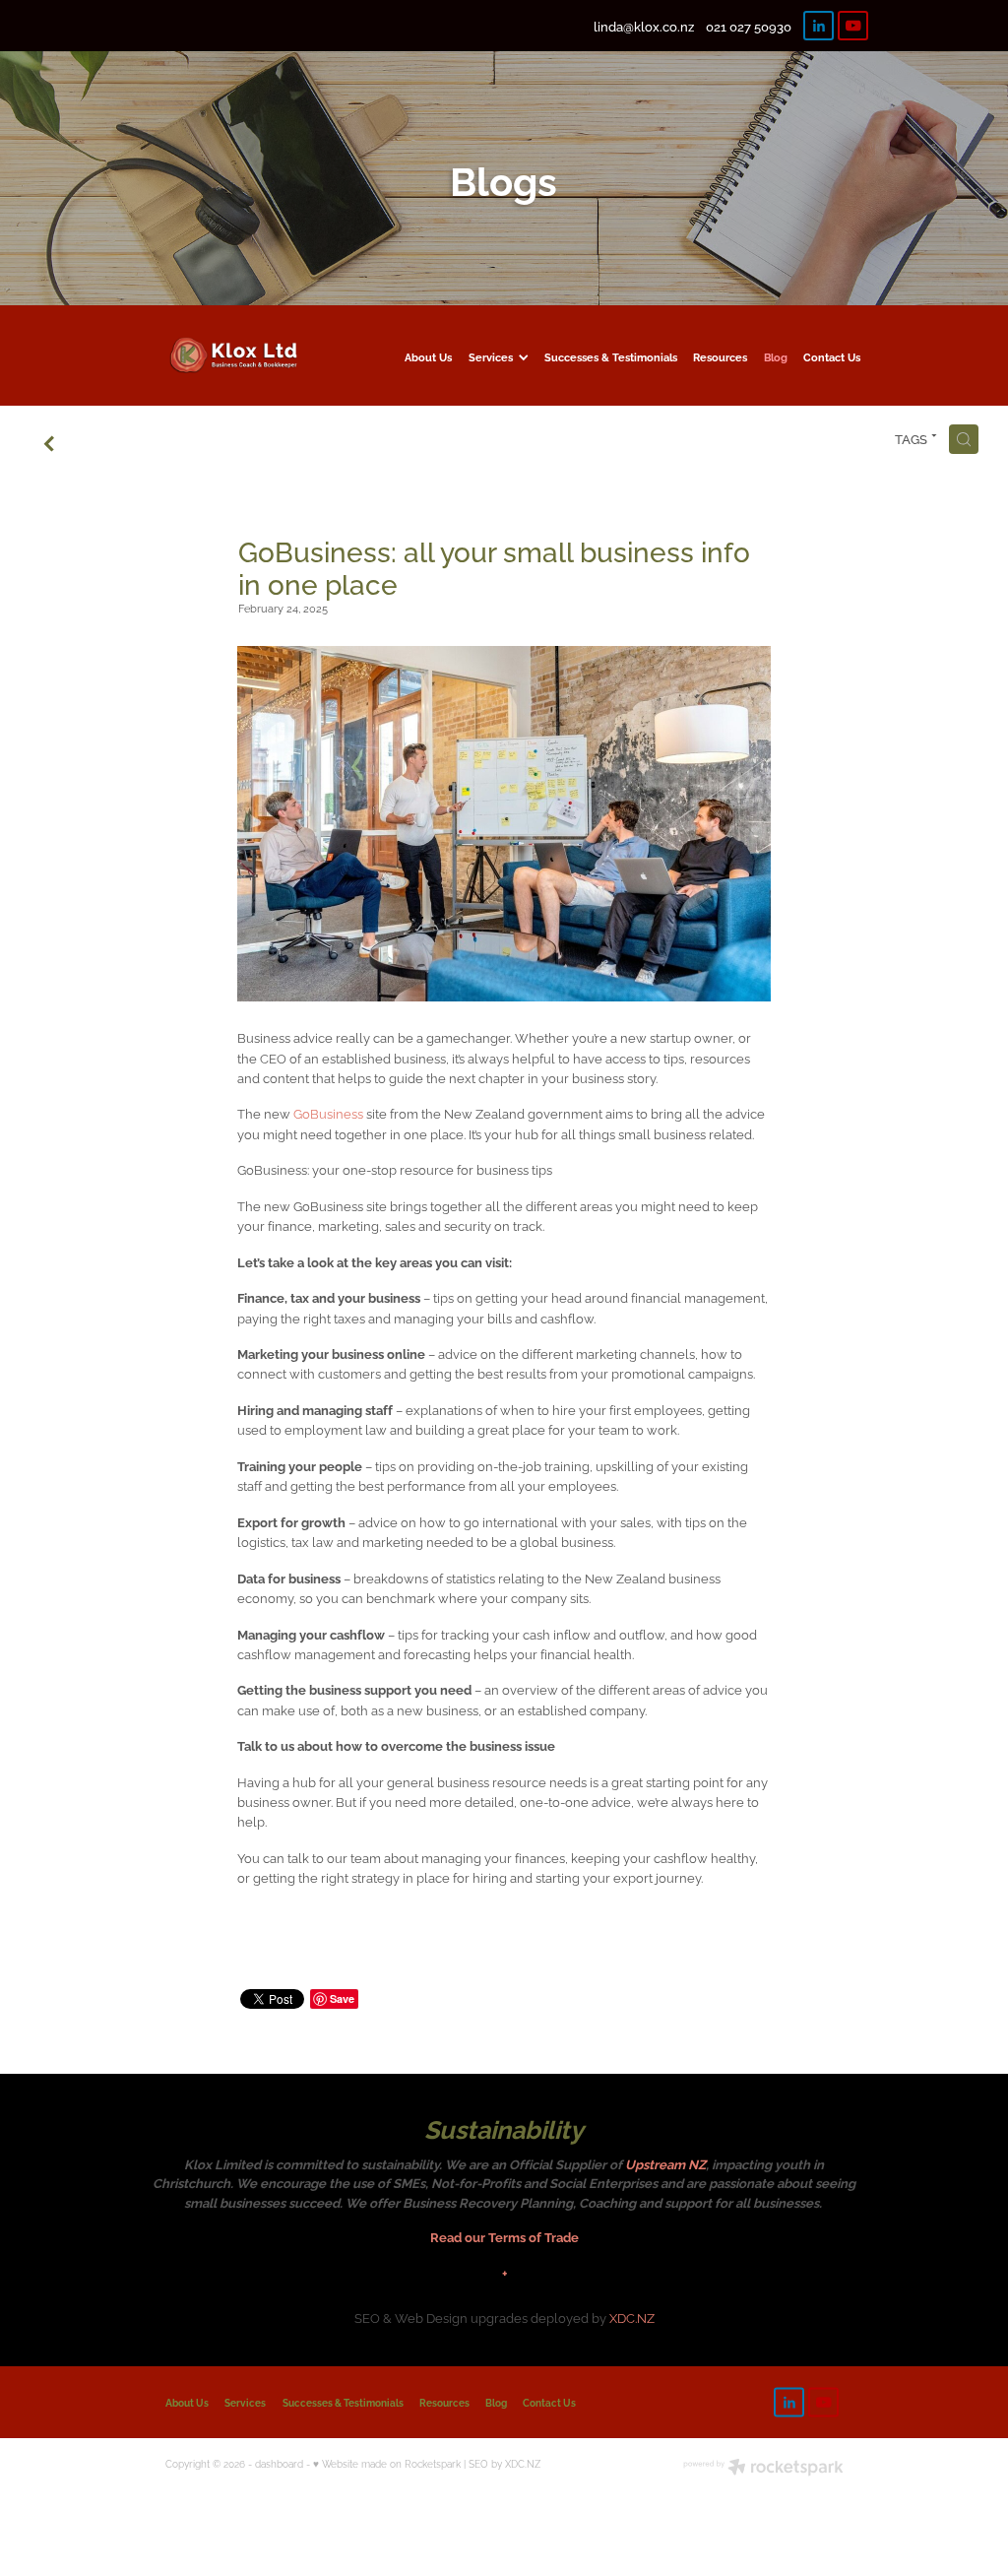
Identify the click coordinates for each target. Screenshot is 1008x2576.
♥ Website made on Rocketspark (387, 2463)
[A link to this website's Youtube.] (853, 26)
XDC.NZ (632, 2317)
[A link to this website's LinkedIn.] (819, 26)
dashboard (279, 2463)
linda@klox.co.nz (644, 26)
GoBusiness (328, 1113)
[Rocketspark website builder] (763, 2468)
